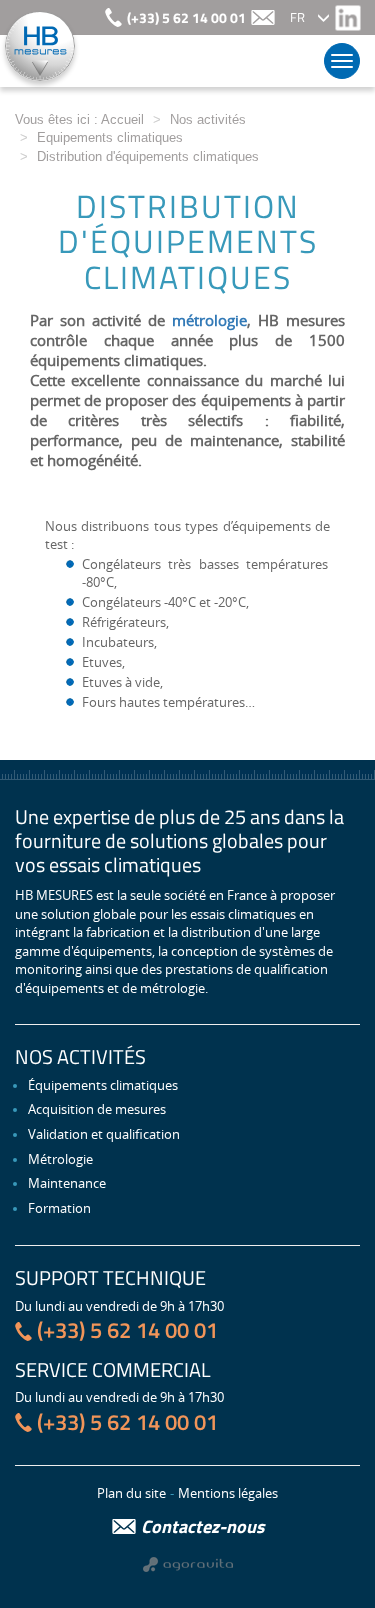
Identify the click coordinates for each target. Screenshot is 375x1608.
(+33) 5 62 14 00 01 (186, 18)
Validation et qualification (104, 1134)
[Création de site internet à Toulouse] (188, 1562)
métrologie (209, 320)
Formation (59, 1208)
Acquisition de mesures (97, 1109)
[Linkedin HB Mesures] (347, 17)
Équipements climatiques (103, 1085)
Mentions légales (228, 1493)
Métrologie (60, 1159)
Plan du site (131, 1493)
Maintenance (67, 1183)
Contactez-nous (202, 1527)
